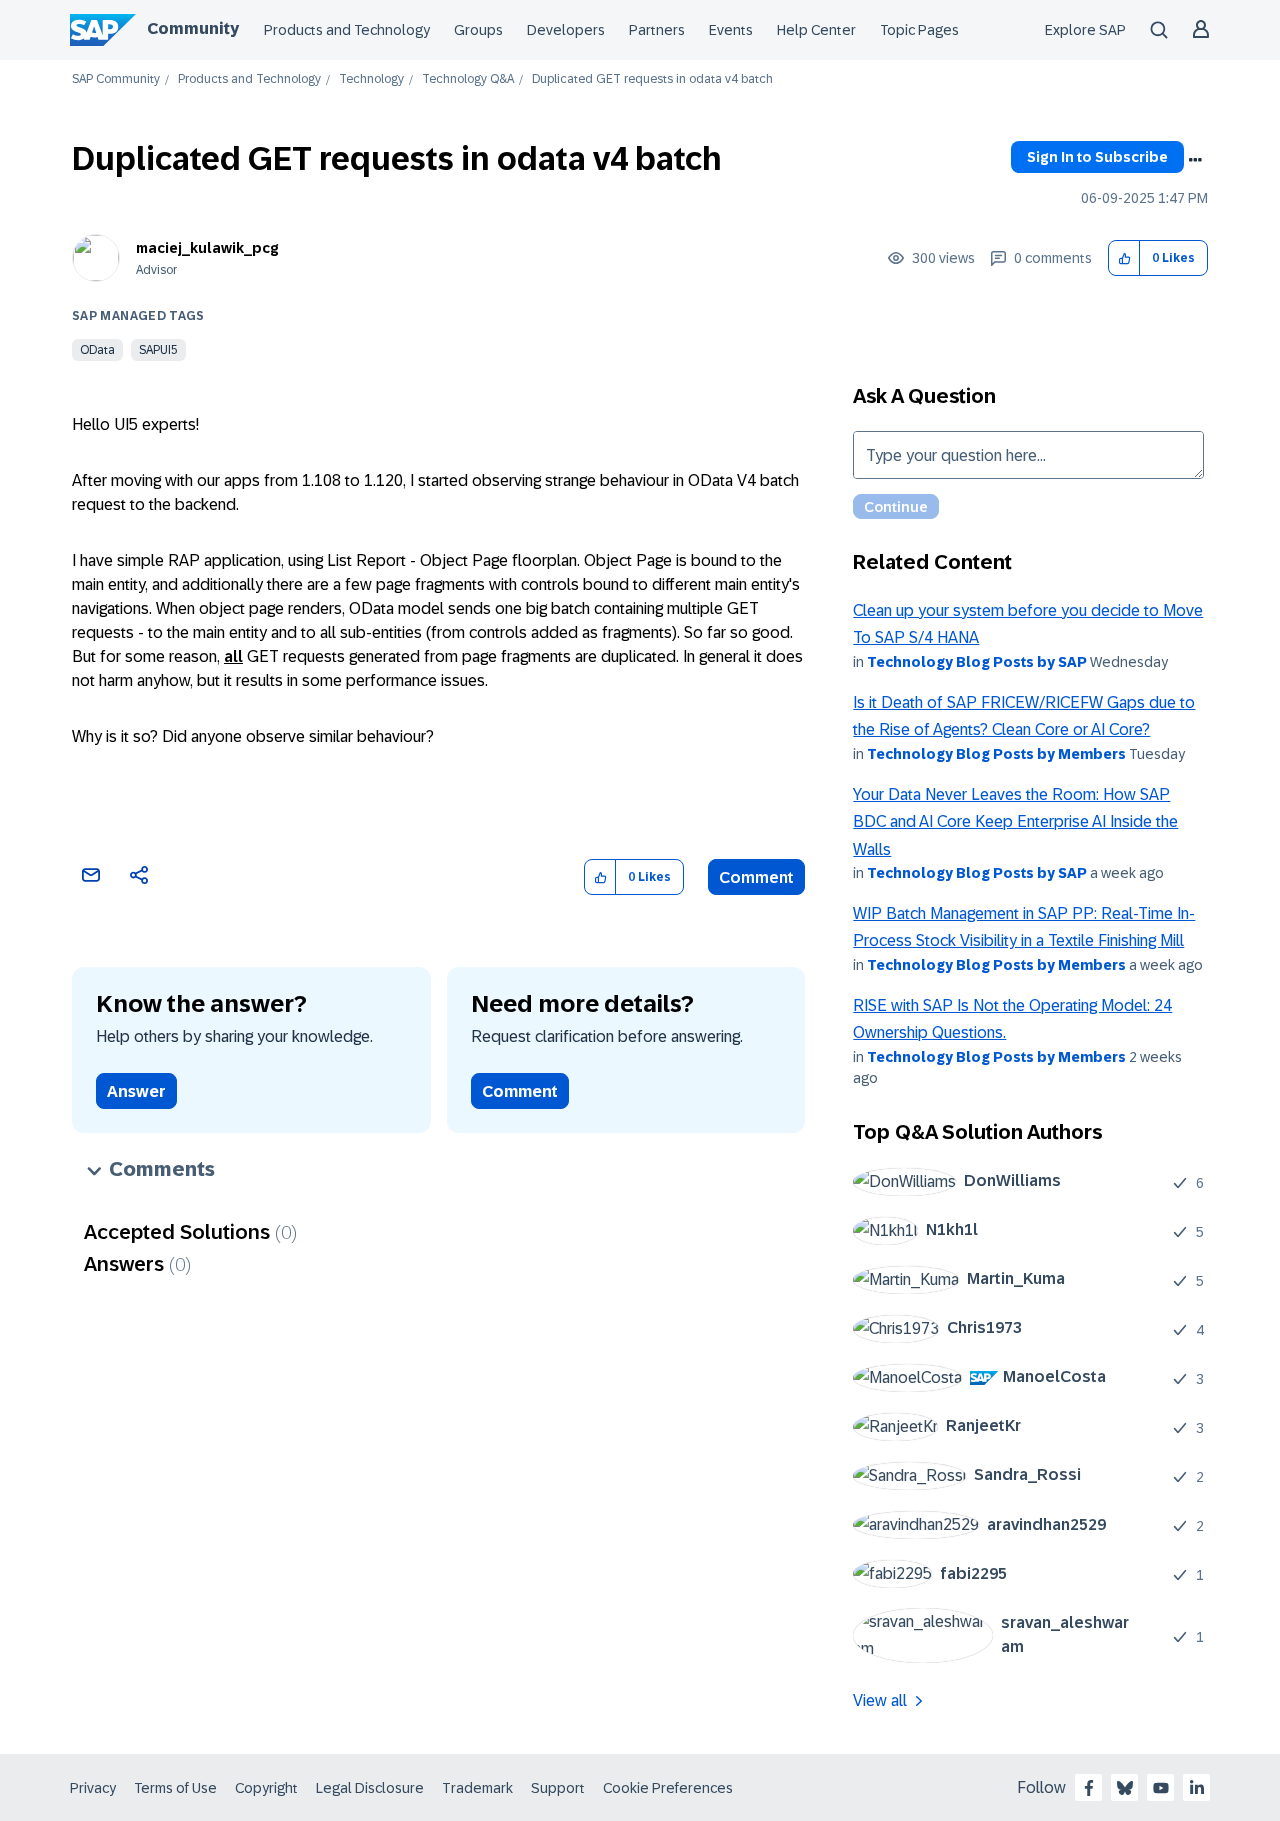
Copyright (266, 1788)
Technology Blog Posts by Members (996, 754)
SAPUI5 (158, 350)
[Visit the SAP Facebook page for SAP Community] (1089, 1788)
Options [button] (1195, 160)
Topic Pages (919, 30)
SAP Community (116, 79)
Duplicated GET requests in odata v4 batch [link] (652, 79)
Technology (371, 79)
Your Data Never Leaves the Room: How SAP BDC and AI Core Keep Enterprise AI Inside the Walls (1015, 822)
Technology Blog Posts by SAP (977, 662)
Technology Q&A (468, 79)
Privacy (93, 1788)
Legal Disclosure (370, 1788)
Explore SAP (1085, 30)
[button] (1124, 258)
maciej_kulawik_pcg (207, 248)
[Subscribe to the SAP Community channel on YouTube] (1161, 1788)
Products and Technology (347, 30)
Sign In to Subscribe (1097, 157)
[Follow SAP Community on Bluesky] (1125, 1788)
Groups (478, 30)
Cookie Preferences (668, 1788)
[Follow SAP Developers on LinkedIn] (1197, 1788)
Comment (756, 877)
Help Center (816, 30)
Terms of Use (175, 1788)
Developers (566, 30)
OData (97, 350)
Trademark (477, 1788)
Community (193, 28)
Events (731, 30)
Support (558, 1788)
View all (880, 1700)
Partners (657, 30)
